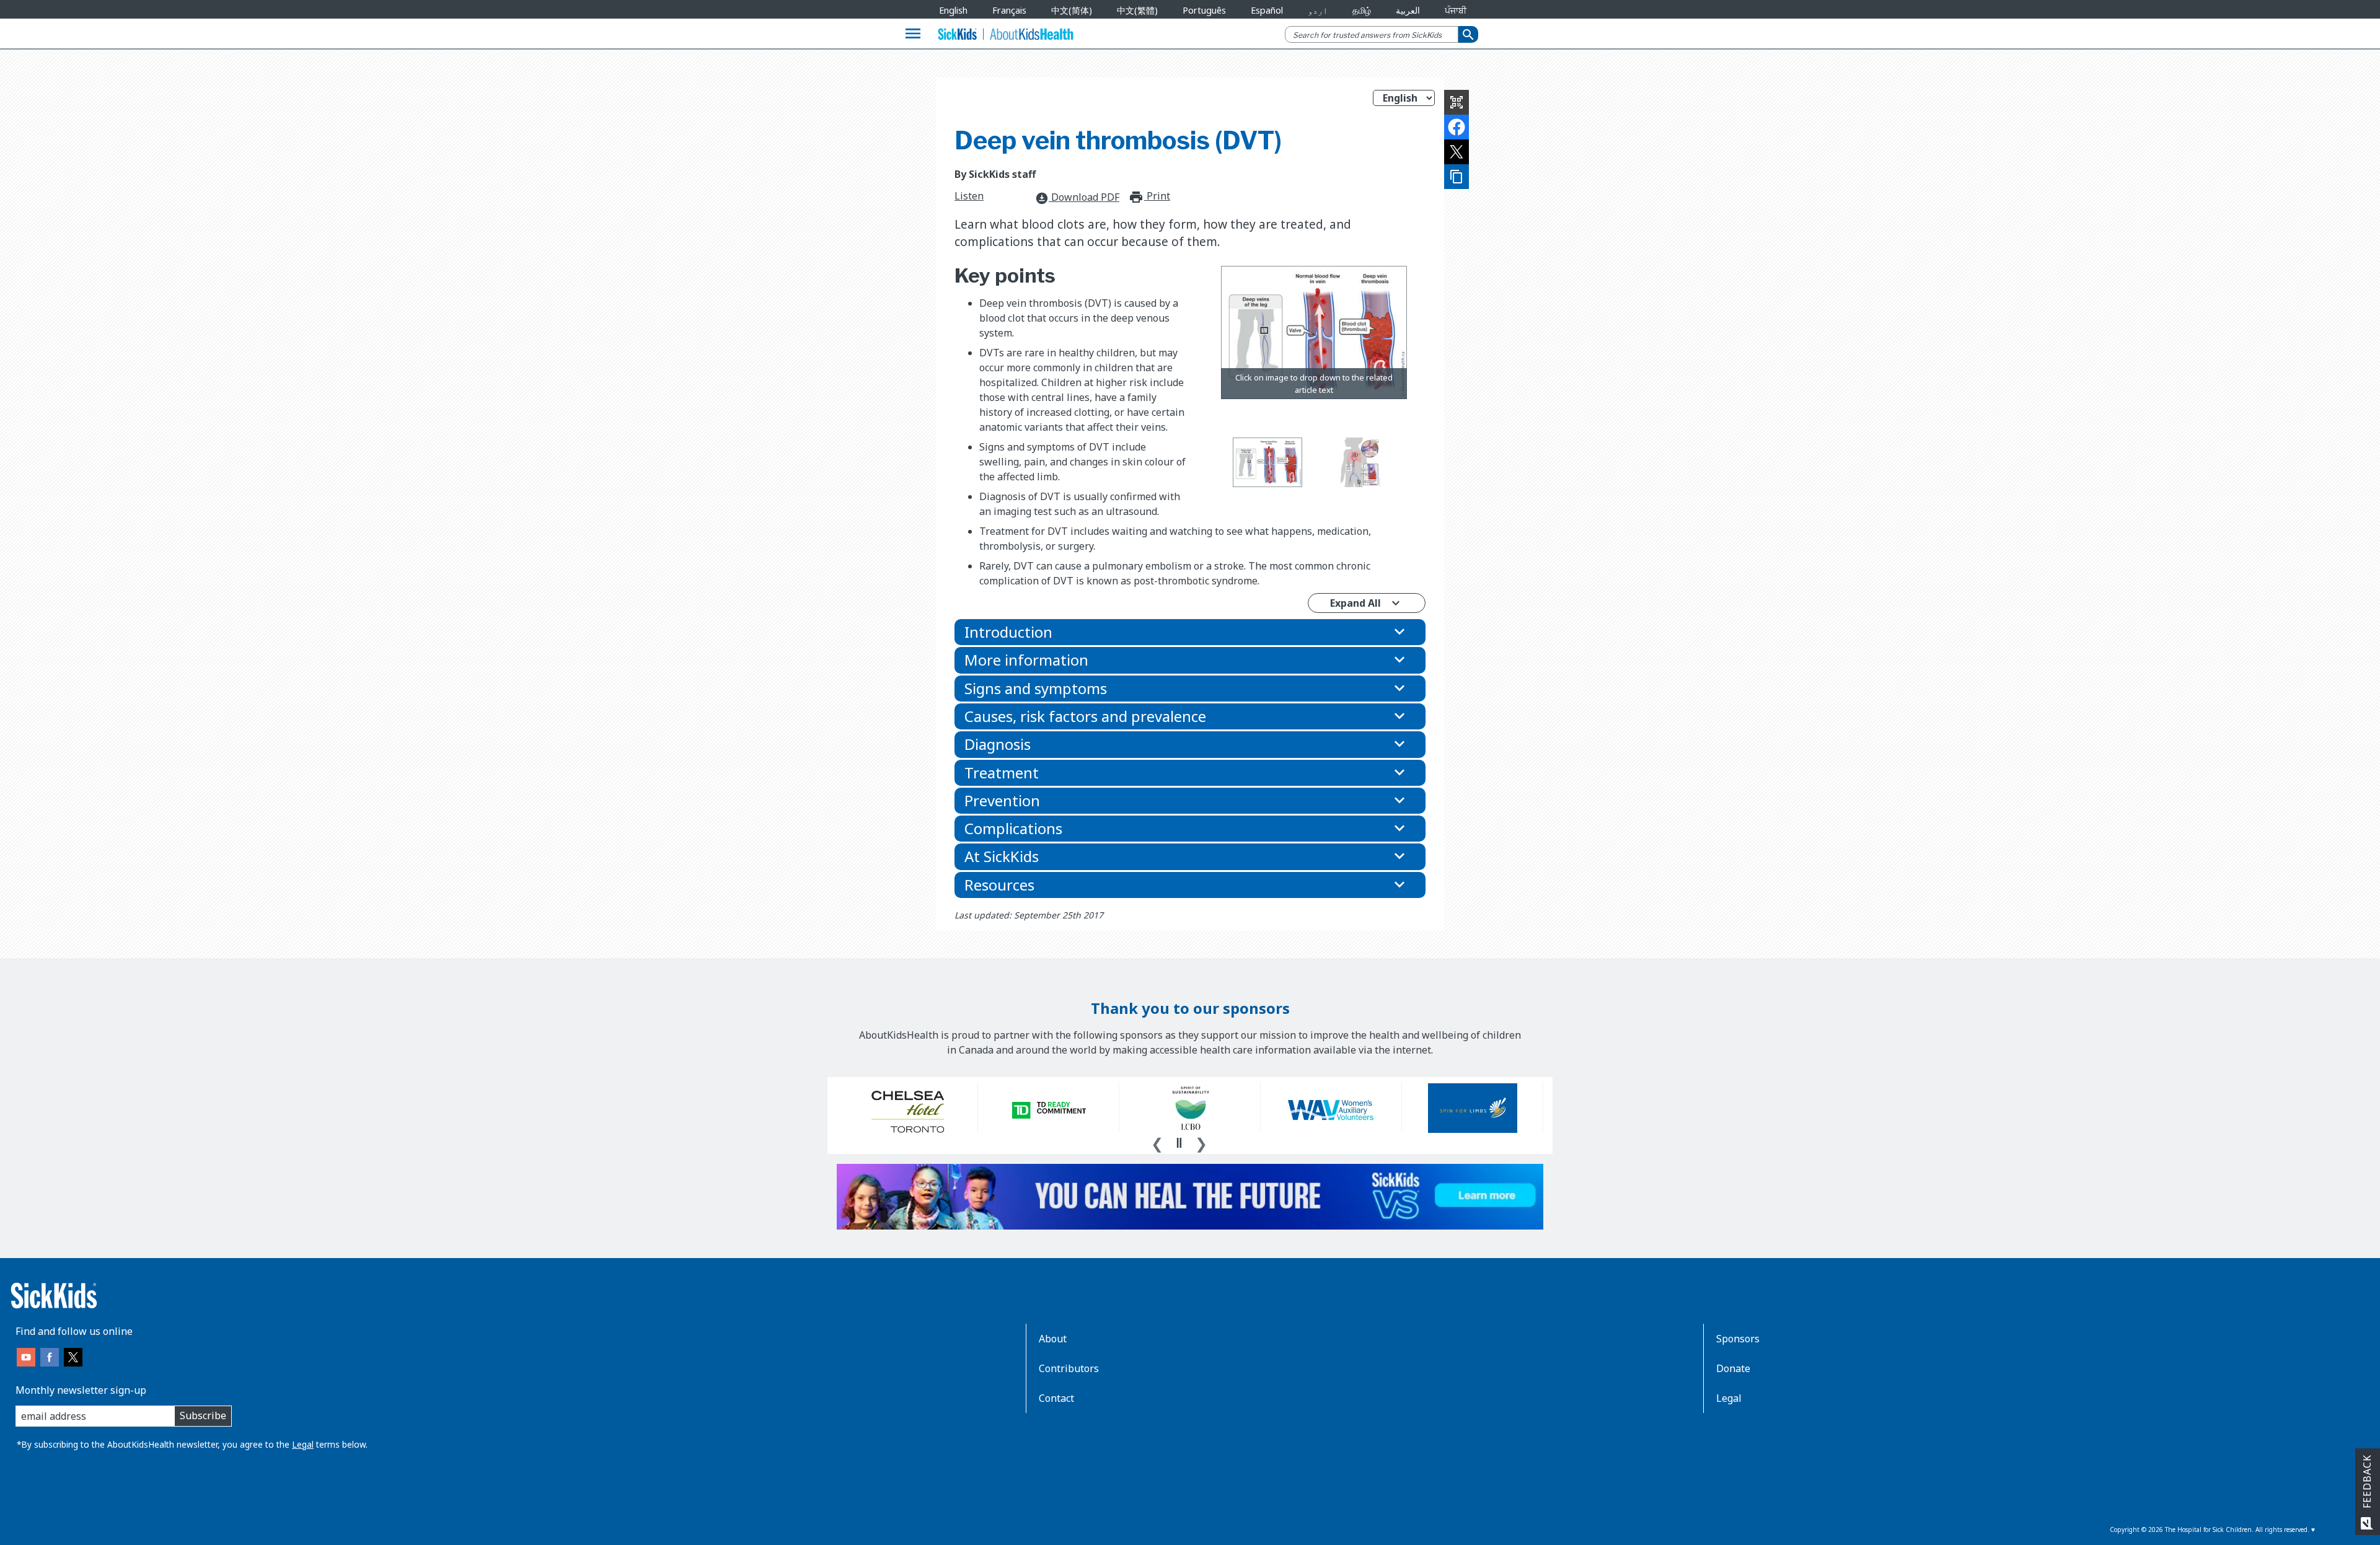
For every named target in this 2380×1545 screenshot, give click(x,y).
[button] (1190, 632)
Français (1009, 10)
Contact (1056, 1398)
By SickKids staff (995, 174)
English (953, 10)
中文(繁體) (1137, 10)
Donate (1733, 1368)
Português (1204, 10)
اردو (1318, 10)
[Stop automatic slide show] (1179, 1143)
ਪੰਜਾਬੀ (1456, 10)
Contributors (1069, 1368)
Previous (1157, 1142)
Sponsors (1738, 1339)
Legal (303, 1444)
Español (1267, 10)
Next (1201, 1142)
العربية (1408, 10)
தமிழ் (1362, 10)
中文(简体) (1072, 10)
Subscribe (203, 1415)
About (1053, 1339)
